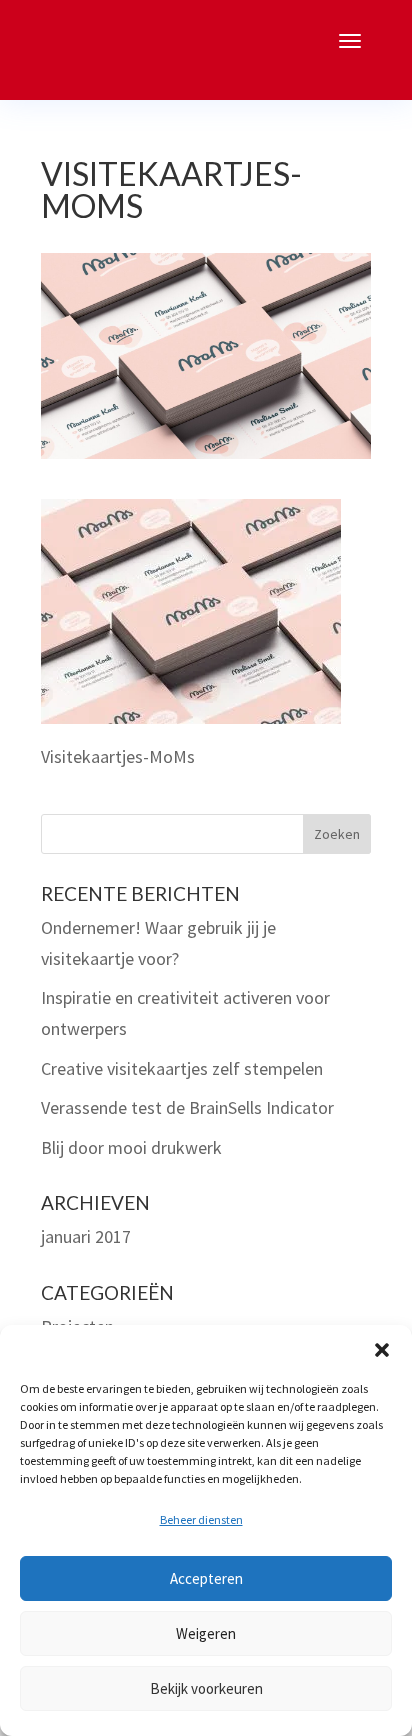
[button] (382, 1350)
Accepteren (206, 1578)
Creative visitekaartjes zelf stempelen (182, 1068)
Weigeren (206, 1633)
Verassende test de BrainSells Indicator (187, 1107)
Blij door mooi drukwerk (131, 1147)
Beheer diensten (201, 1519)
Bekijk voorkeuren (206, 1688)
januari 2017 (86, 1236)
